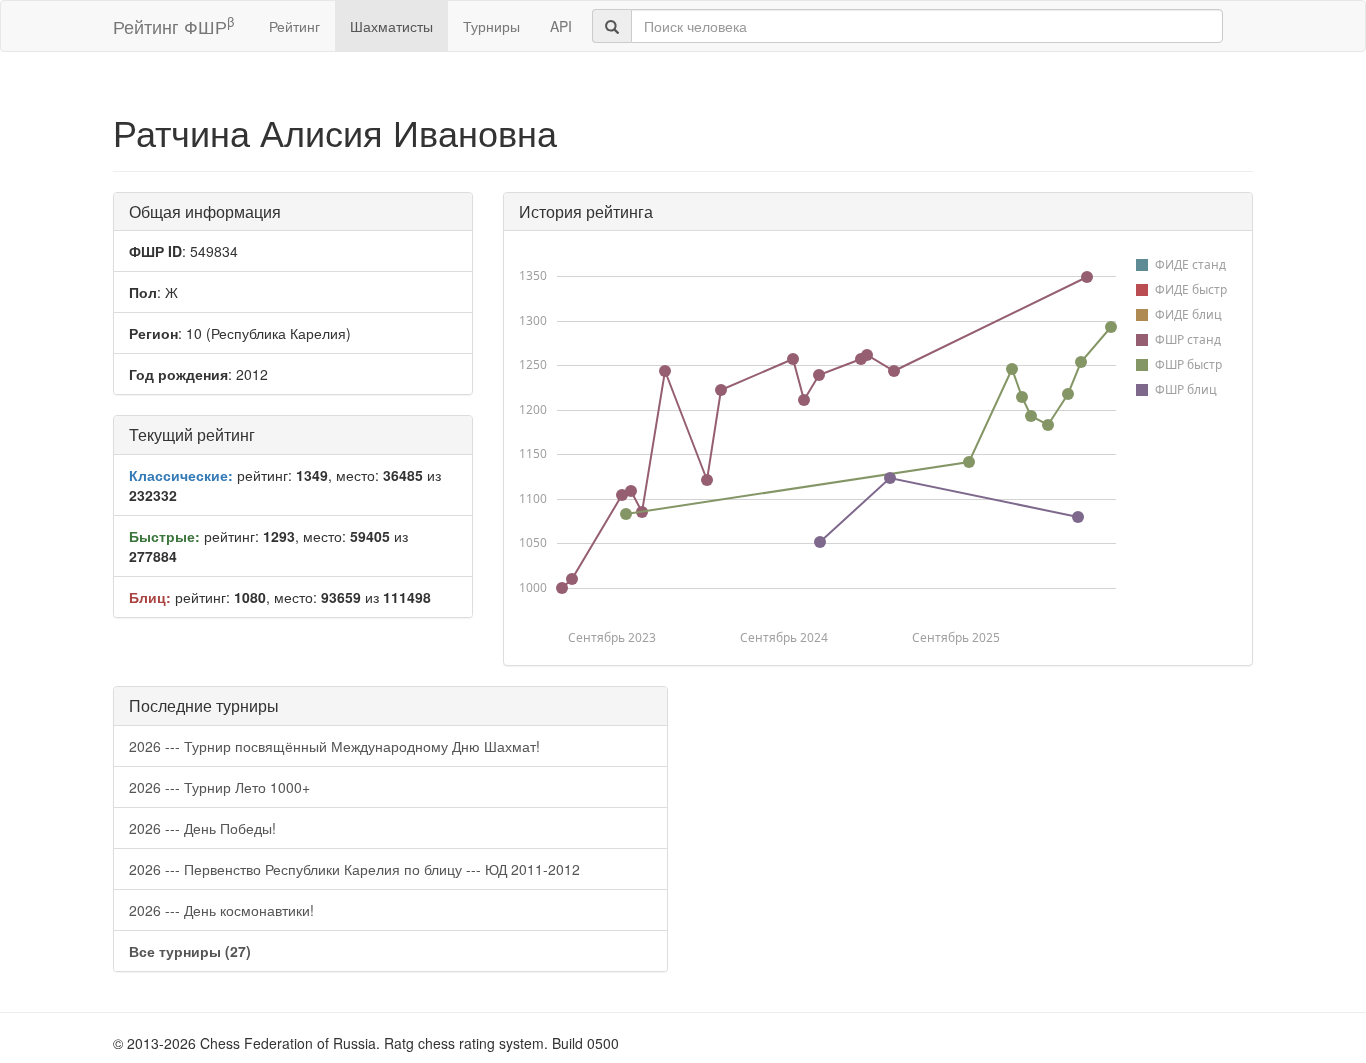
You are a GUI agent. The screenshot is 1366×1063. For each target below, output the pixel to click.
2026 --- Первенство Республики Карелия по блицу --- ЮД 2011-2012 (354, 869)
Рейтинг (294, 26)
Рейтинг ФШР (173, 25)
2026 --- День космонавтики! (221, 910)
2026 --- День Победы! (202, 828)
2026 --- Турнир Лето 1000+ (219, 787)
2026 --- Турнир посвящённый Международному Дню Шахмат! (334, 746)
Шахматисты (391, 26)
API (561, 26)
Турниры (491, 26)
